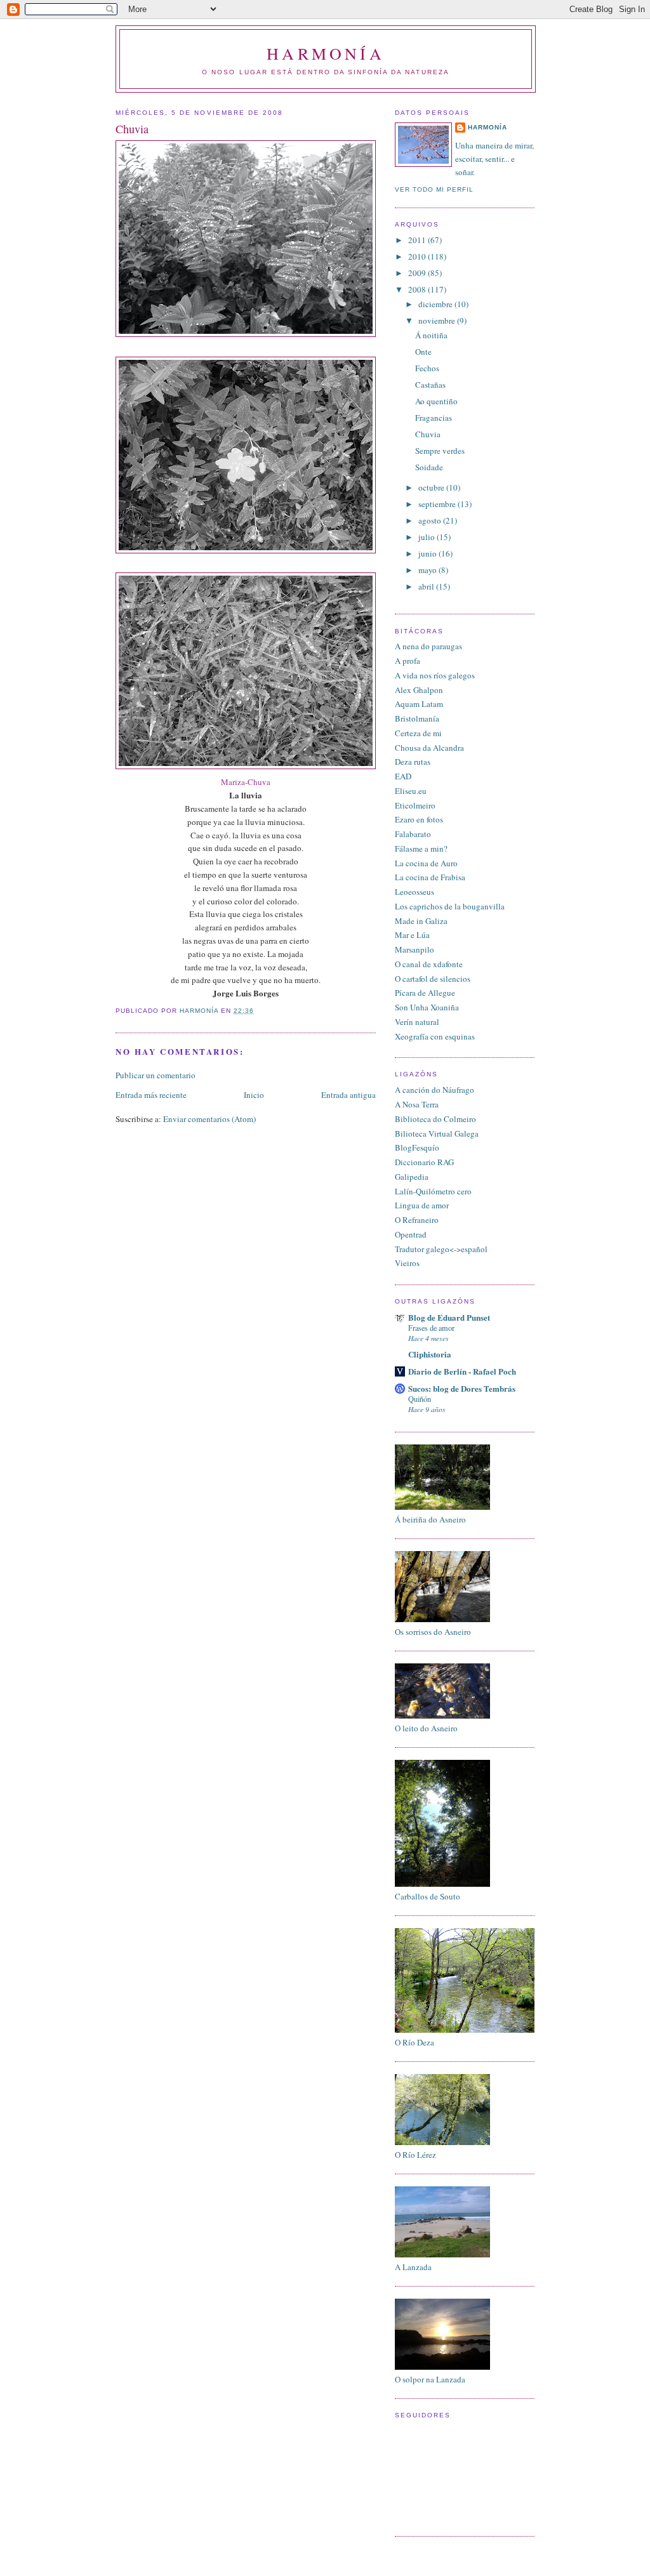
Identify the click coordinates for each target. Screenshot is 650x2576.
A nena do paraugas (428, 646)
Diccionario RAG (424, 1162)
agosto (431, 520)
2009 (418, 273)
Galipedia (412, 1177)
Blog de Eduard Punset (449, 1317)
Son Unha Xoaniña (427, 1007)
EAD (403, 776)
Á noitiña (431, 335)
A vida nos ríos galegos (435, 675)
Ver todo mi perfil (434, 189)
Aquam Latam (419, 704)
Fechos (427, 368)
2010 (418, 256)
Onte (423, 352)
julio (428, 537)
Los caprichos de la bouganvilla (450, 906)
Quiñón (420, 1399)
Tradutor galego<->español (441, 1249)
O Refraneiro (417, 1220)
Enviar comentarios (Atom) (209, 1119)
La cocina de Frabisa (430, 877)
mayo (428, 570)
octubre (432, 487)
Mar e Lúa (412, 935)
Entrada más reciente (151, 1095)
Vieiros (407, 1263)
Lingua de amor (422, 1205)
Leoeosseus (415, 892)
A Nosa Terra (417, 1104)
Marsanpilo (415, 949)
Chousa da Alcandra (429, 748)
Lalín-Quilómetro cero (433, 1191)
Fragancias (434, 418)
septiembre (438, 504)
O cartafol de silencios (433, 979)
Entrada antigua (348, 1095)
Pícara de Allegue (425, 993)
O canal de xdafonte (429, 964)
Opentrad (411, 1234)
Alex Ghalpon (419, 690)
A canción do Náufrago (434, 1090)
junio (428, 553)
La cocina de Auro (426, 863)
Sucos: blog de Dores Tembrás (462, 1388)
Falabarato (413, 834)
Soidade (429, 467)
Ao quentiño (436, 401)
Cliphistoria (430, 1354)
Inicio (254, 1095)
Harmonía (326, 53)
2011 (418, 240)
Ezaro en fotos (419, 819)
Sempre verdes (440, 451)
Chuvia (428, 434)
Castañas (430, 385)
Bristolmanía (417, 718)
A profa (408, 661)
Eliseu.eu (411, 791)
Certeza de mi (418, 733)
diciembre (436, 304)
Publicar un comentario (156, 1075)
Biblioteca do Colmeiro (435, 1119)
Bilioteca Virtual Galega (437, 1133)
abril (427, 586)
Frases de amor (431, 1328)
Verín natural (417, 1022)
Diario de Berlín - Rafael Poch (462, 1371)
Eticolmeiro (415, 805)
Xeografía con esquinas (435, 1036)
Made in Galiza (421, 921)
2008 (418, 289)
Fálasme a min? (421, 849)
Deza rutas (413, 762)
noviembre (438, 320)
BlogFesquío (417, 1147)
